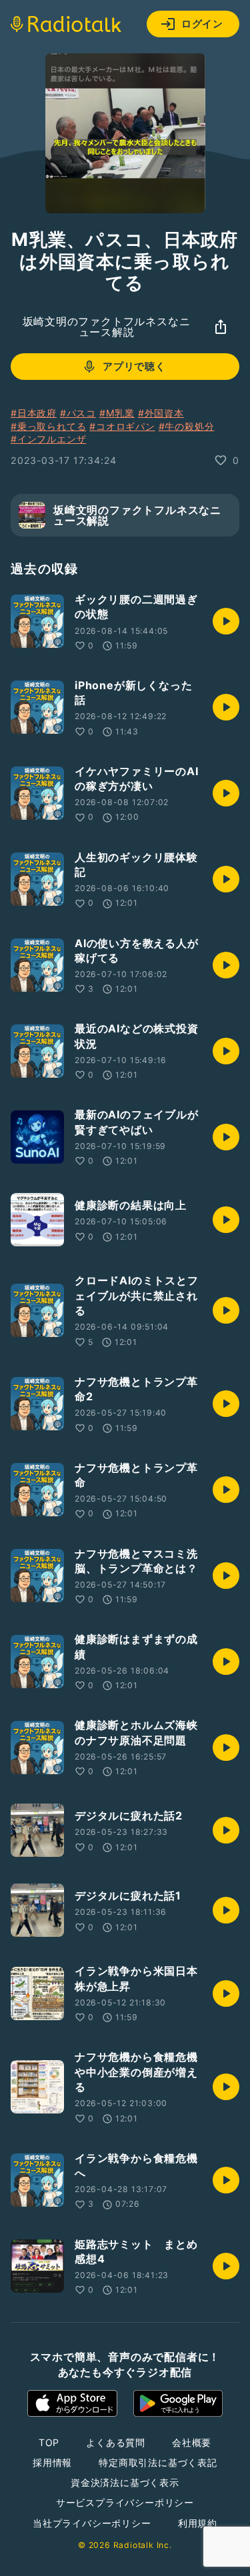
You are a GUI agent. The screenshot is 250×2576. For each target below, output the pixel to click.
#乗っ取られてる (48, 426)
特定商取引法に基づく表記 (158, 2462)
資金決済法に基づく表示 (125, 2482)
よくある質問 (116, 2442)
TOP (49, 2442)
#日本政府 (34, 413)
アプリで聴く (134, 366)
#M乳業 (117, 413)
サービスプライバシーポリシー (125, 2502)
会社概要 (192, 2442)
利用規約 (198, 2523)
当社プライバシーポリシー (92, 2523)
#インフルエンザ (48, 439)
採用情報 (52, 2462)
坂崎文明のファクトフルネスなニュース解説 (107, 327)
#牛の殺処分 (187, 426)
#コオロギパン (122, 426)
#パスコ (78, 413)
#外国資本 (161, 413)
